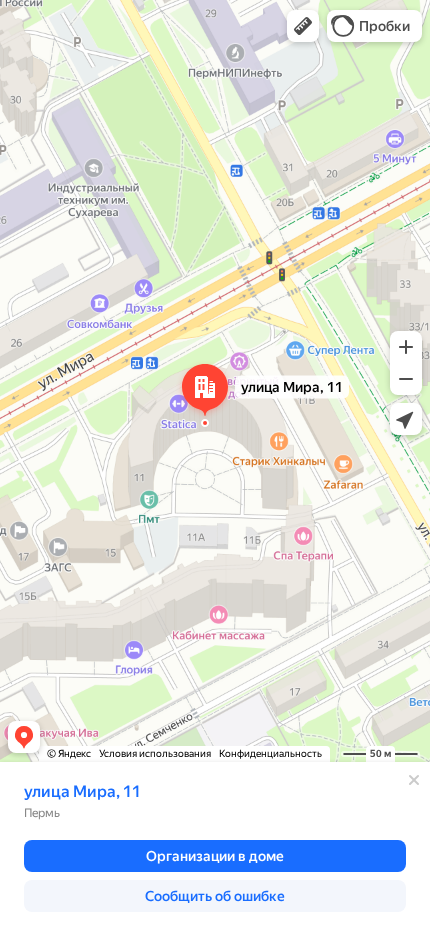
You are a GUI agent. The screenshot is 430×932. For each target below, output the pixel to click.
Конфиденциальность (270, 753)
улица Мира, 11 (82, 791)
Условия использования (155, 753)
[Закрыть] (414, 780)
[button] (303, 26)
